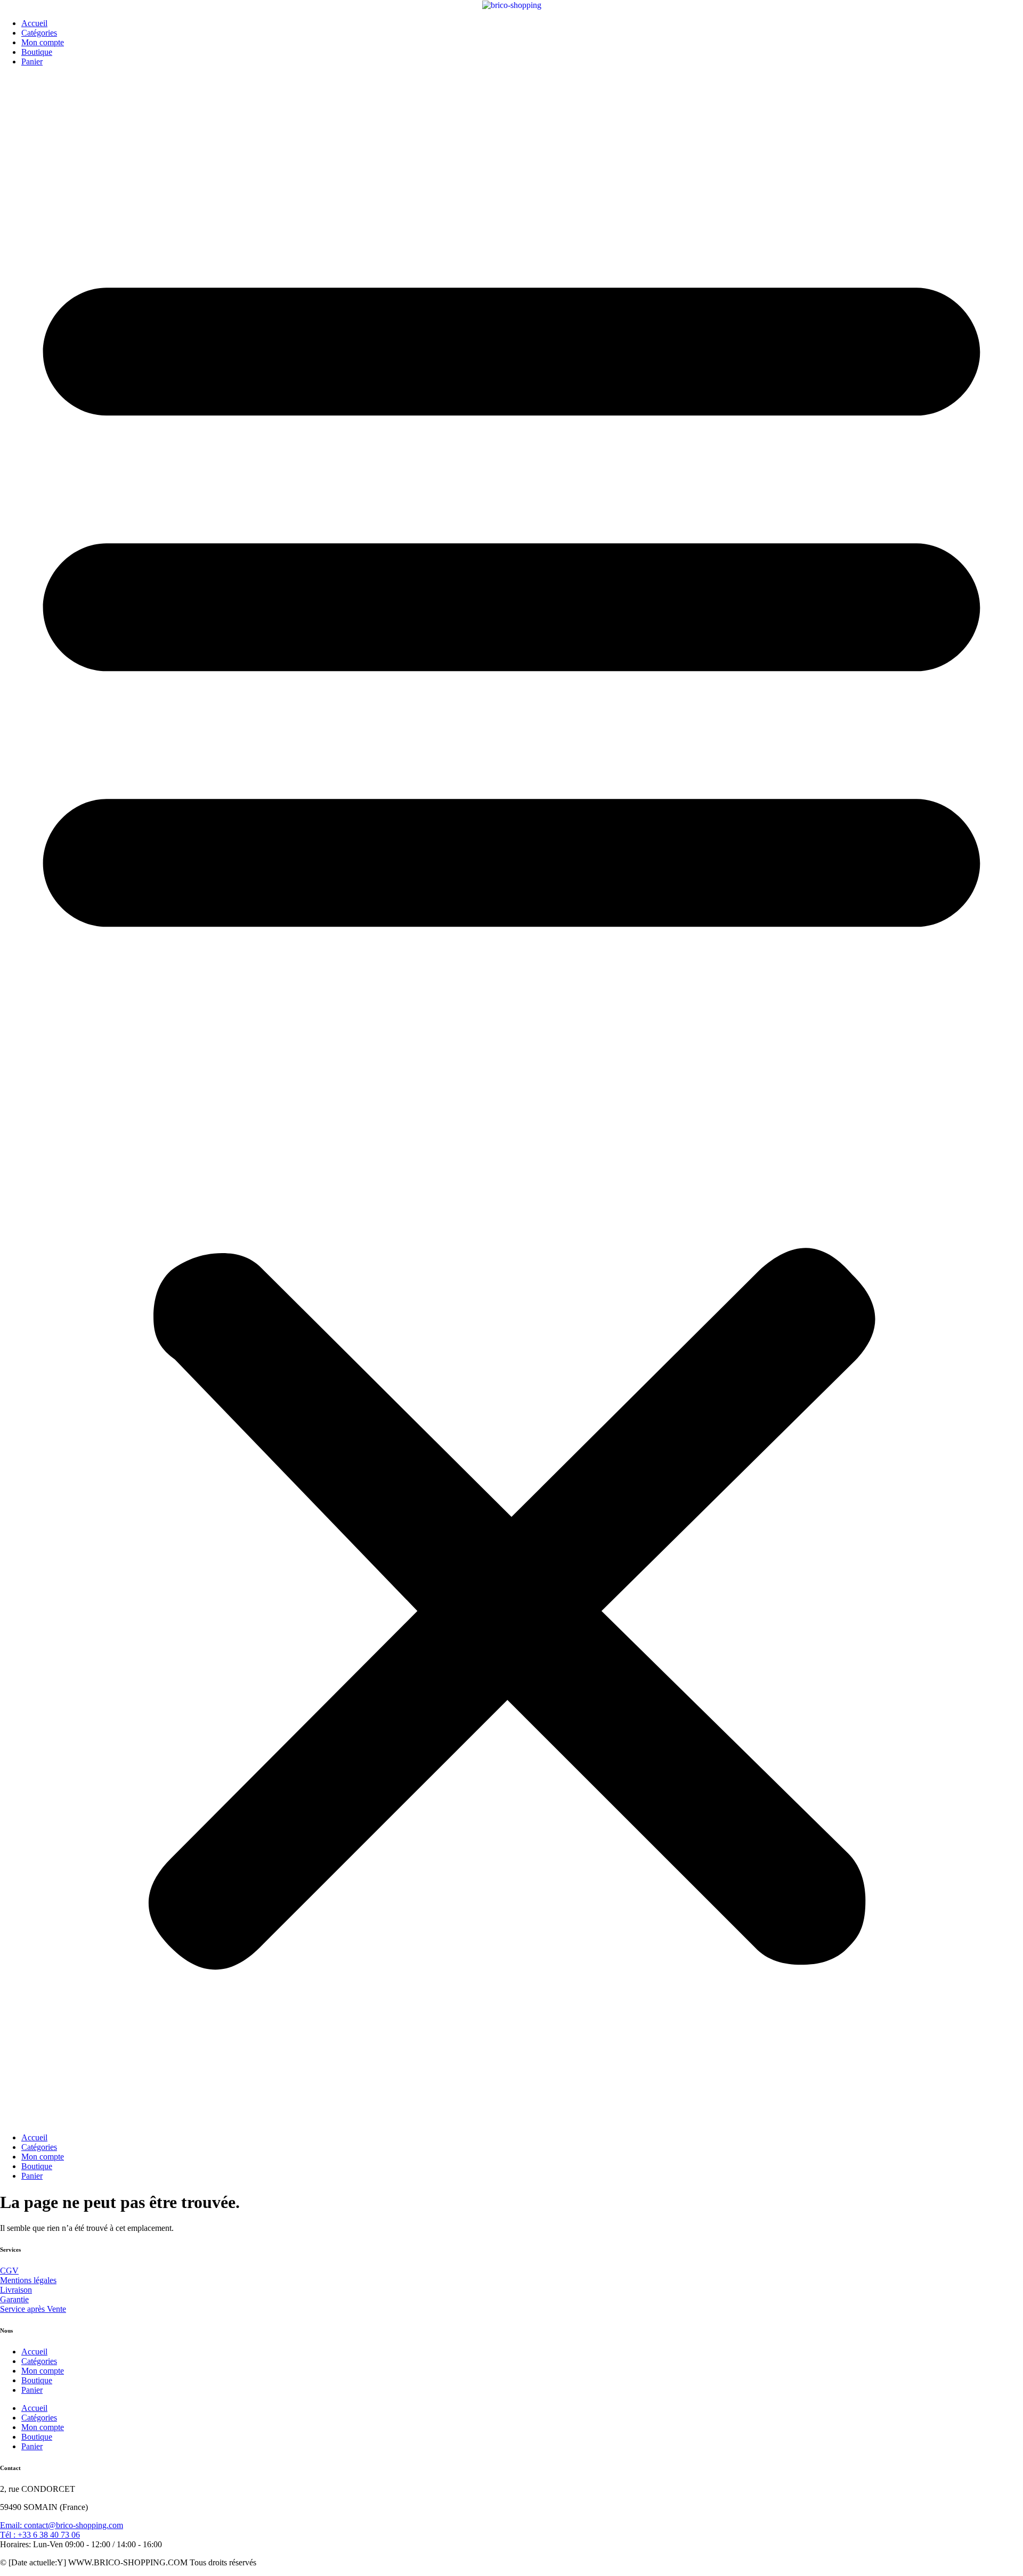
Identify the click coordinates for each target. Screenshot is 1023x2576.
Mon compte (43, 42)
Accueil (34, 23)
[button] (511, 1100)
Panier (32, 62)
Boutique (37, 52)
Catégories (39, 33)
